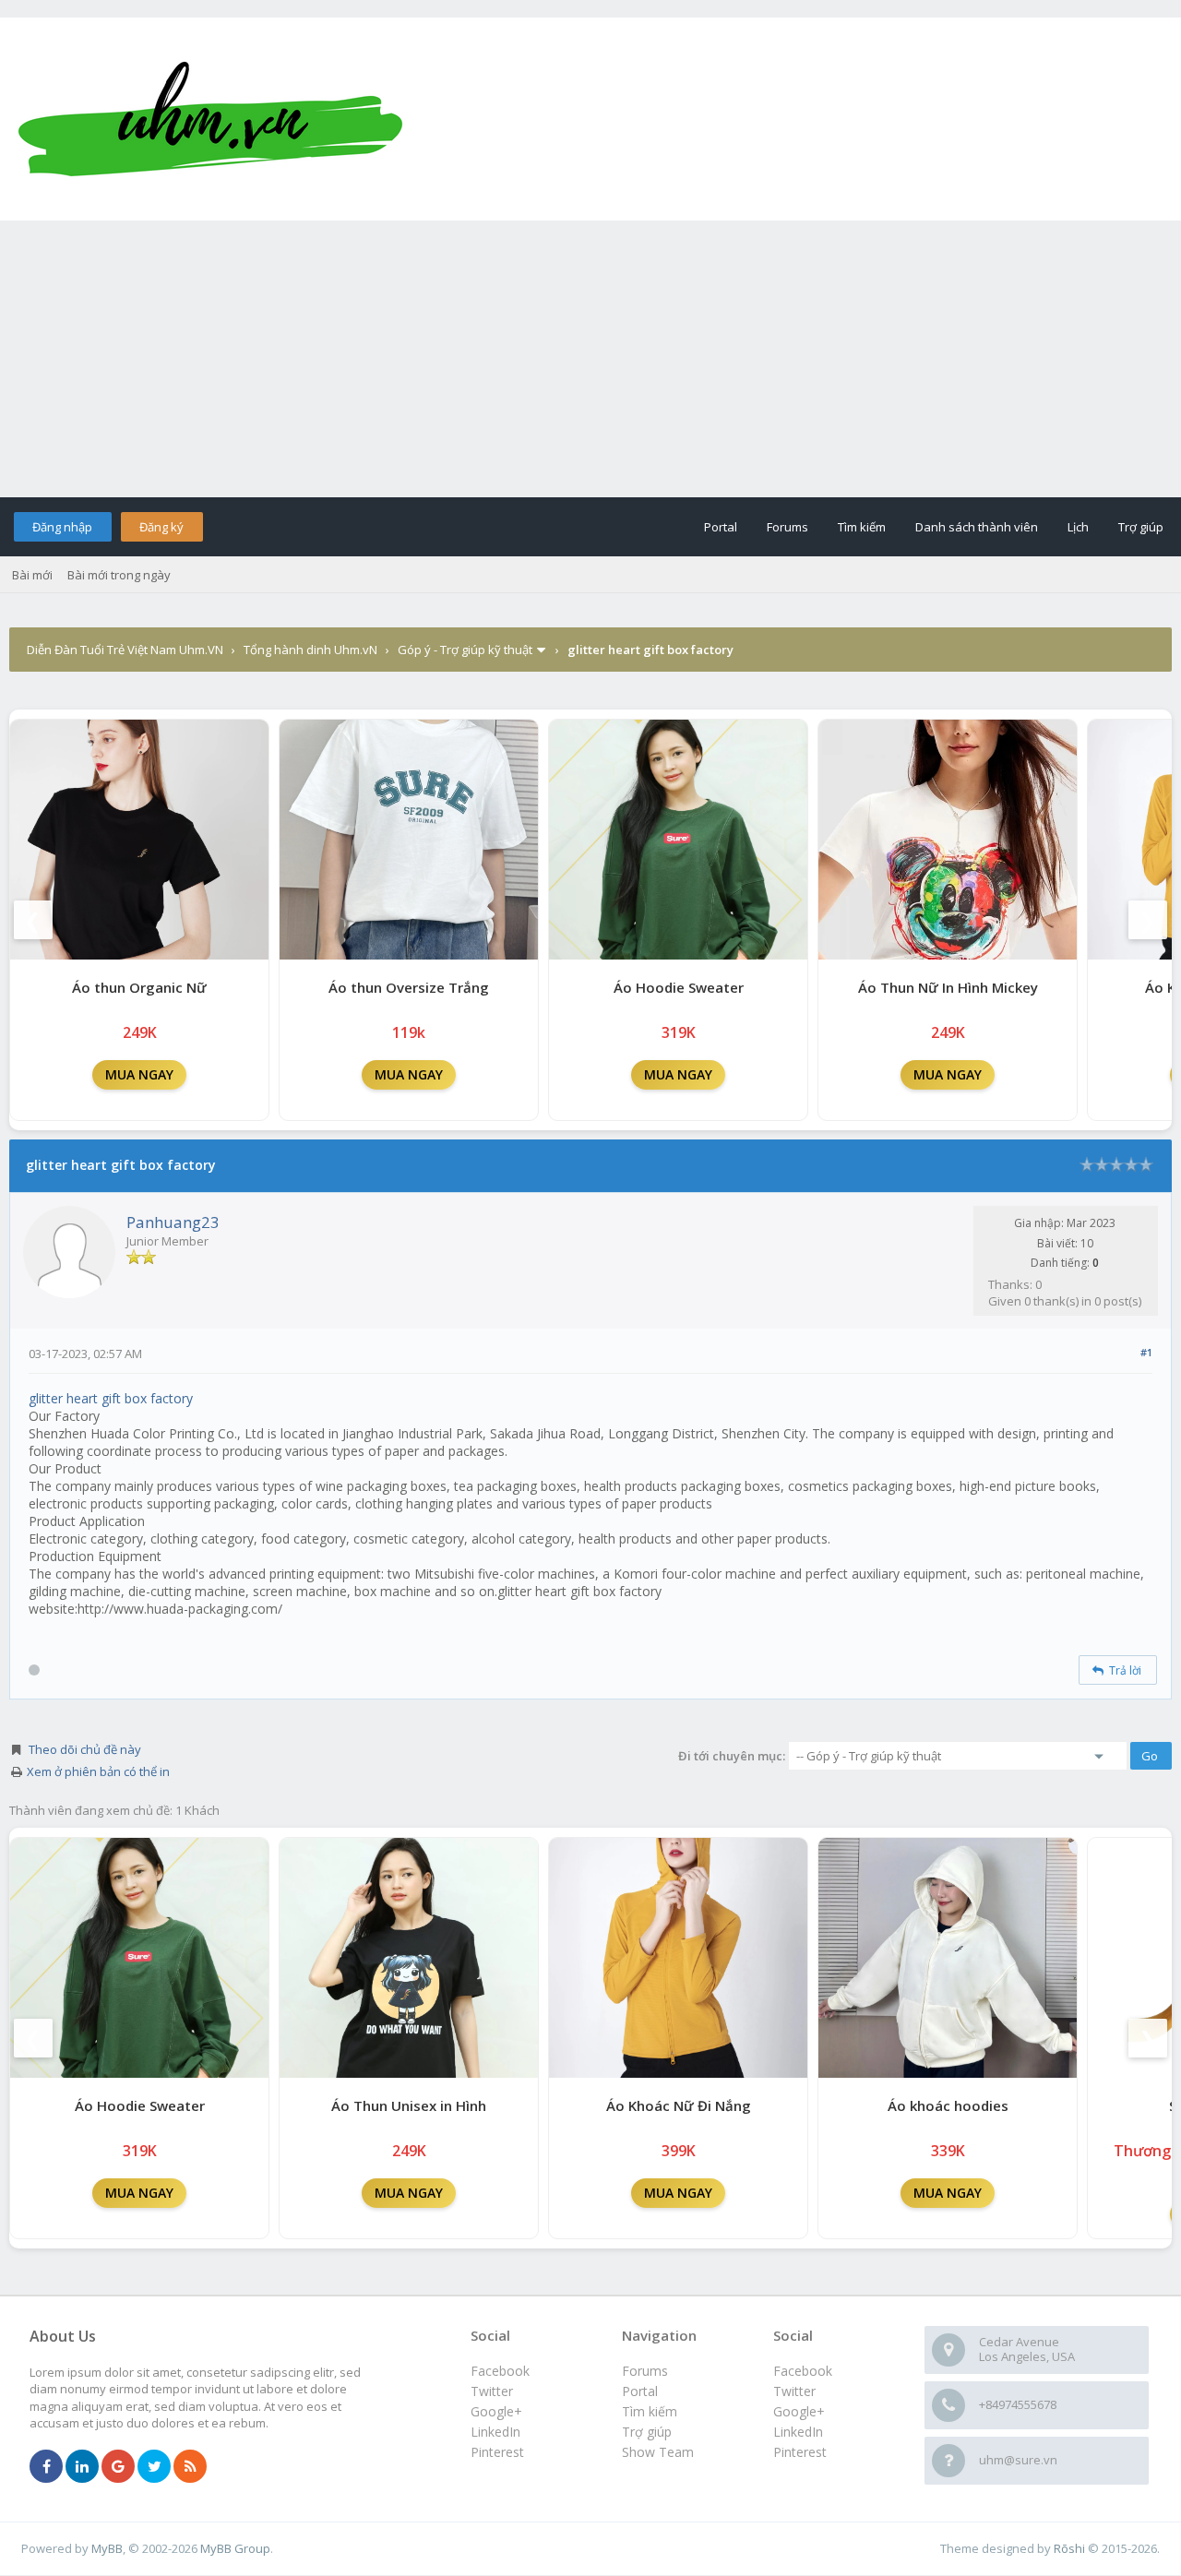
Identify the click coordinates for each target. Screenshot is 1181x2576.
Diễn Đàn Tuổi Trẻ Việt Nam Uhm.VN (125, 650)
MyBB (107, 2548)
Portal (721, 527)
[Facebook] (46, 2467)
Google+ (799, 2411)
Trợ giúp (1141, 527)
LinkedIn (798, 2432)
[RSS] (190, 2467)
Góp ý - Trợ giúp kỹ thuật (465, 650)
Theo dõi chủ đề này (85, 1749)
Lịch (1078, 527)
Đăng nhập (62, 527)
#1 (1146, 1352)
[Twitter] (154, 2467)
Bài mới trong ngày (119, 575)
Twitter (794, 2391)
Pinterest (800, 2452)
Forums (787, 527)
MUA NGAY (139, 1074)
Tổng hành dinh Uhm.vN (310, 650)
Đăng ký (161, 527)
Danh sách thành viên (977, 527)
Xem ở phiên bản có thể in (98, 1771)
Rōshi (1069, 2548)
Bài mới (32, 575)
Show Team (658, 2452)
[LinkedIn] (82, 2467)
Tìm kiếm (862, 527)
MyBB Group (235, 2548)
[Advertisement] (590, 359)
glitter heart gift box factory (111, 1398)
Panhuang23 (173, 1222)
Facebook (803, 2371)
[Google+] (118, 2467)
